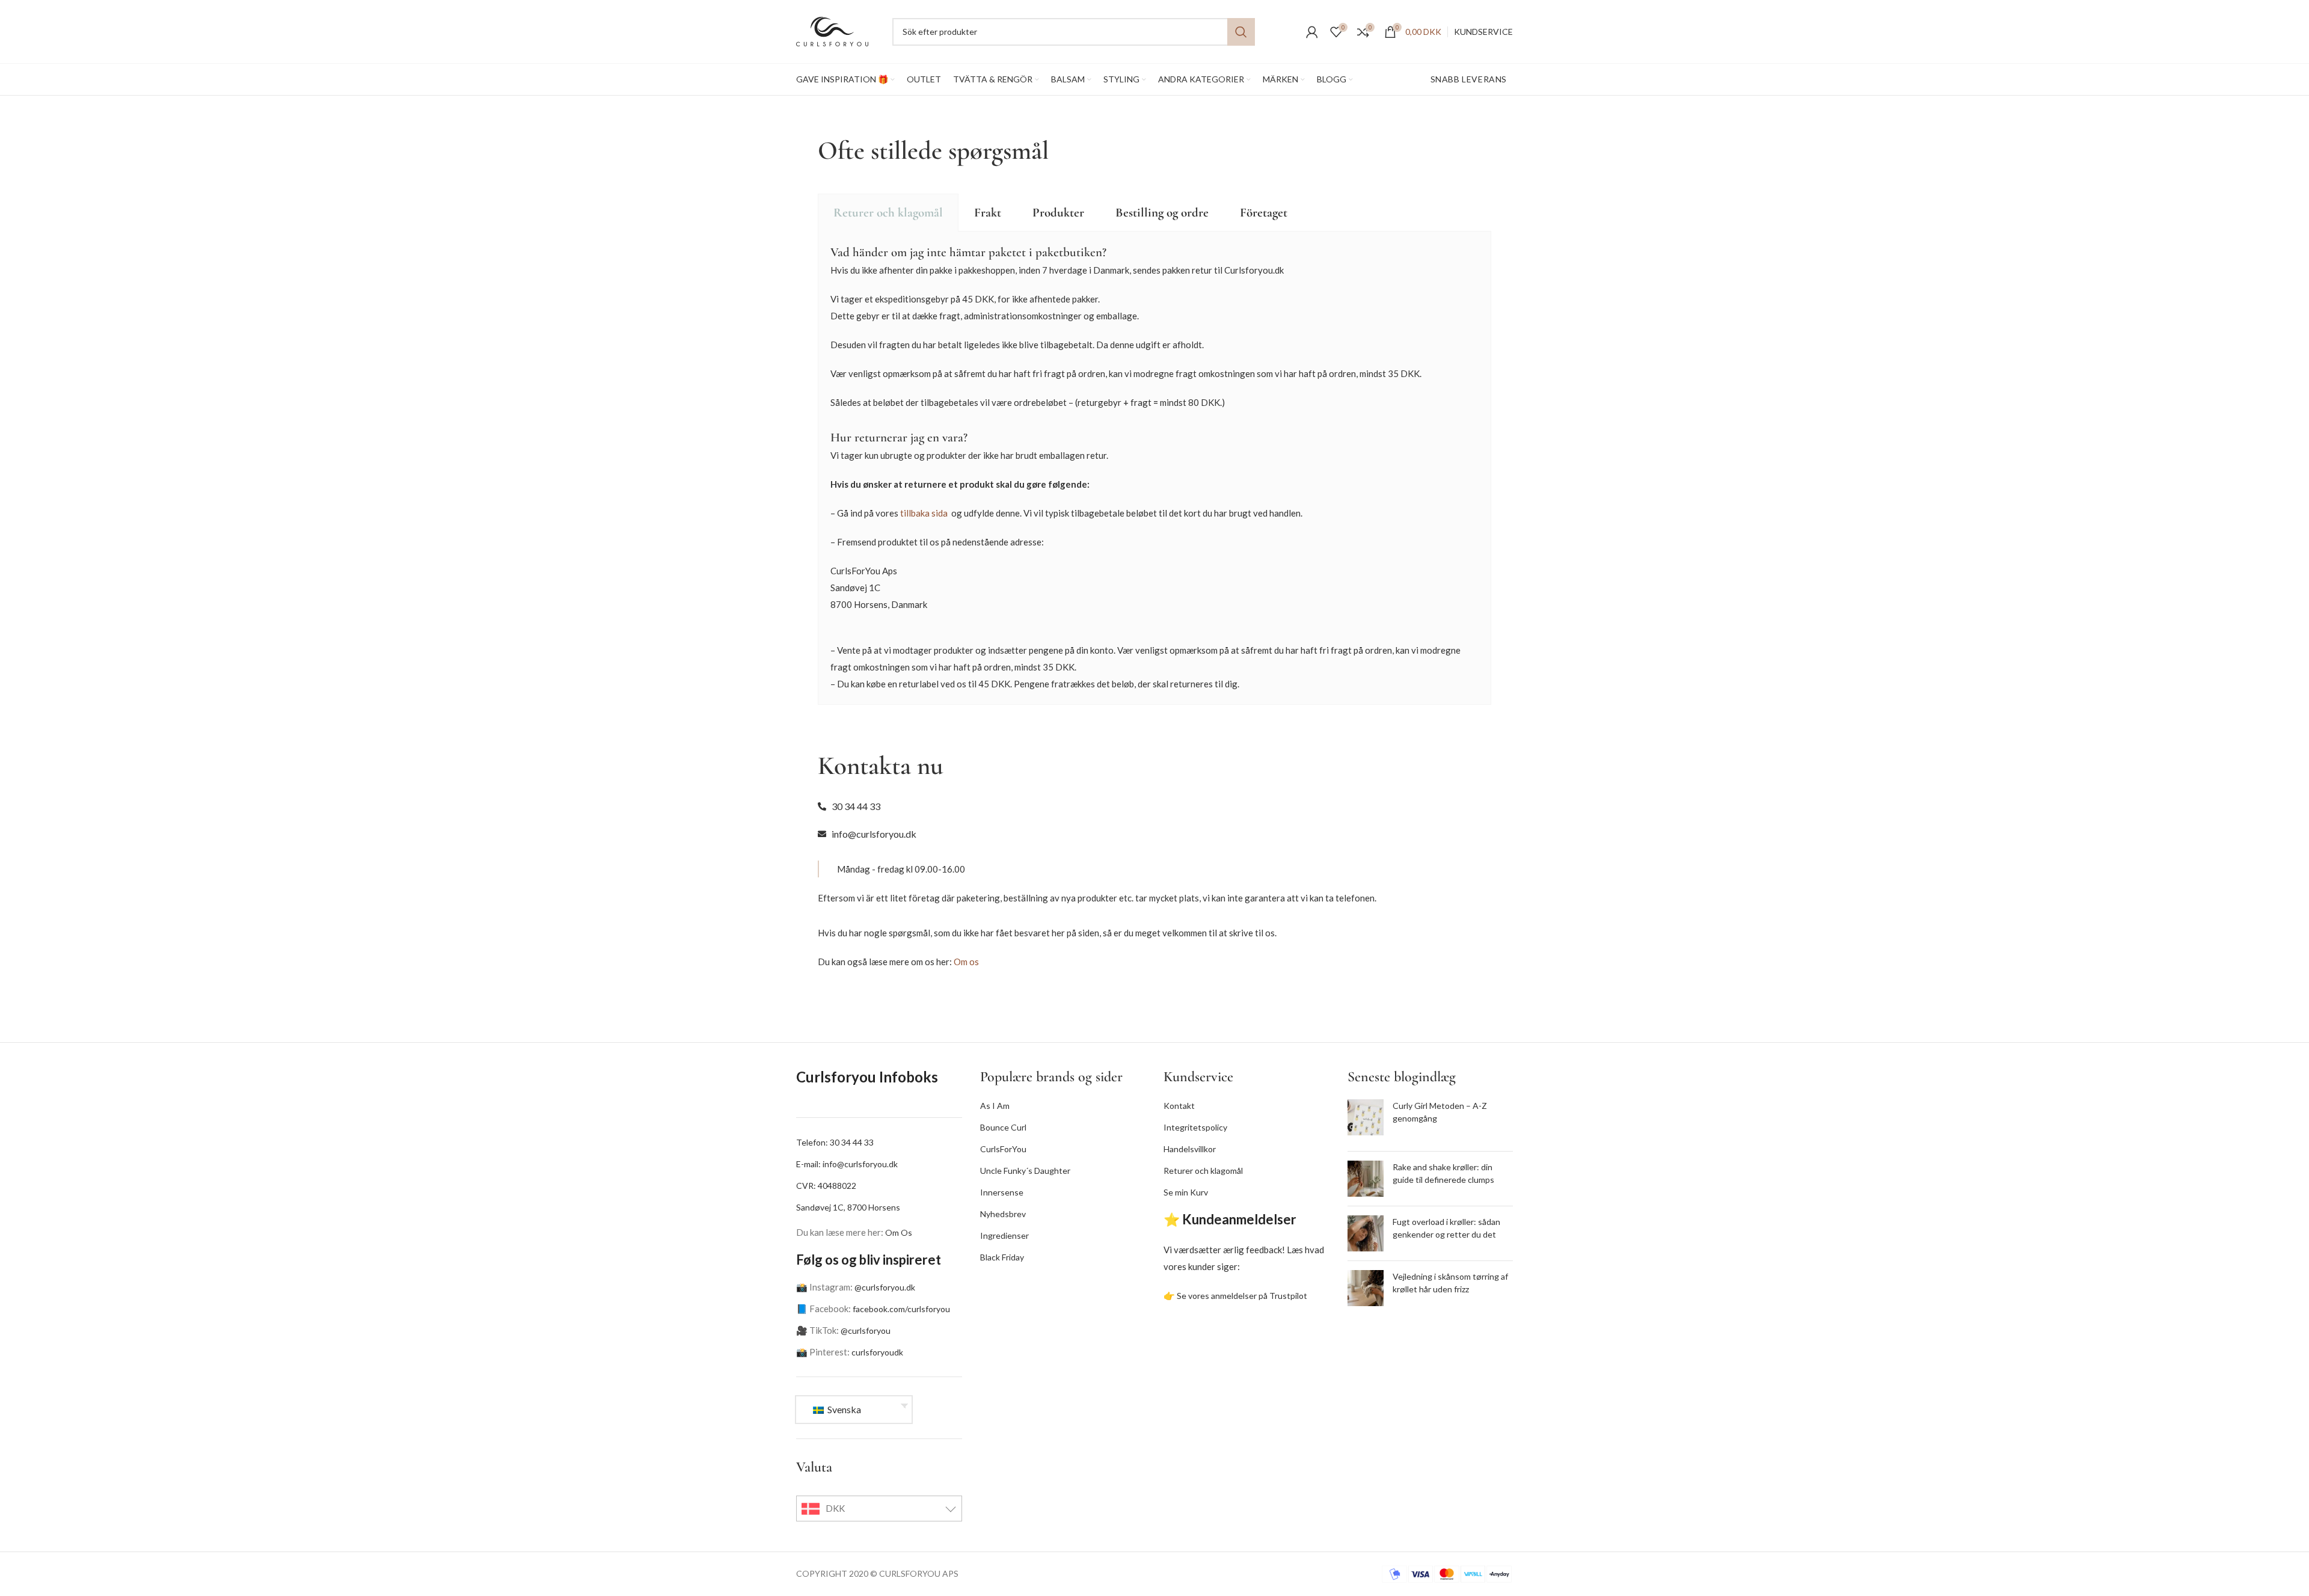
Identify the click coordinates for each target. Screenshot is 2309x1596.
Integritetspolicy (1195, 1127)
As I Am (995, 1106)
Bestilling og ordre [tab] (1162, 213)
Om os (966, 962)
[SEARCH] (1241, 32)
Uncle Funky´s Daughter (1025, 1171)
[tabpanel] (1154, 468)
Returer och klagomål (1203, 1171)
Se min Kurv (1186, 1192)
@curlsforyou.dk (885, 1287)
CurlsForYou (1003, 1149)
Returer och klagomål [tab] (888, 213)
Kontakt (1179, 1106)
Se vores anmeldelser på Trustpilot (1242, 1296)
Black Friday (1002, 1257)
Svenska (843, 1409)
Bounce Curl (1003, 1127)
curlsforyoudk (877, 1352)
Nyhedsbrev (1003, 1214)
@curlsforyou (866, 1331)
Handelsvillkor (1190, 1149)
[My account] (1312, 32)
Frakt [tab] (988, 213)
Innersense (1002, 1192)
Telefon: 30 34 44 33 (835, 1142)
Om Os (899, 1232)
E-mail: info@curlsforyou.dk (847, 1164)
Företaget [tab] (1264, 213)
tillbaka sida (924, 513)
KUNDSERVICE (1483, 32)
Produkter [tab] (1058, 213)
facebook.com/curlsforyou (901, 1309)
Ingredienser (1004, 1235)
